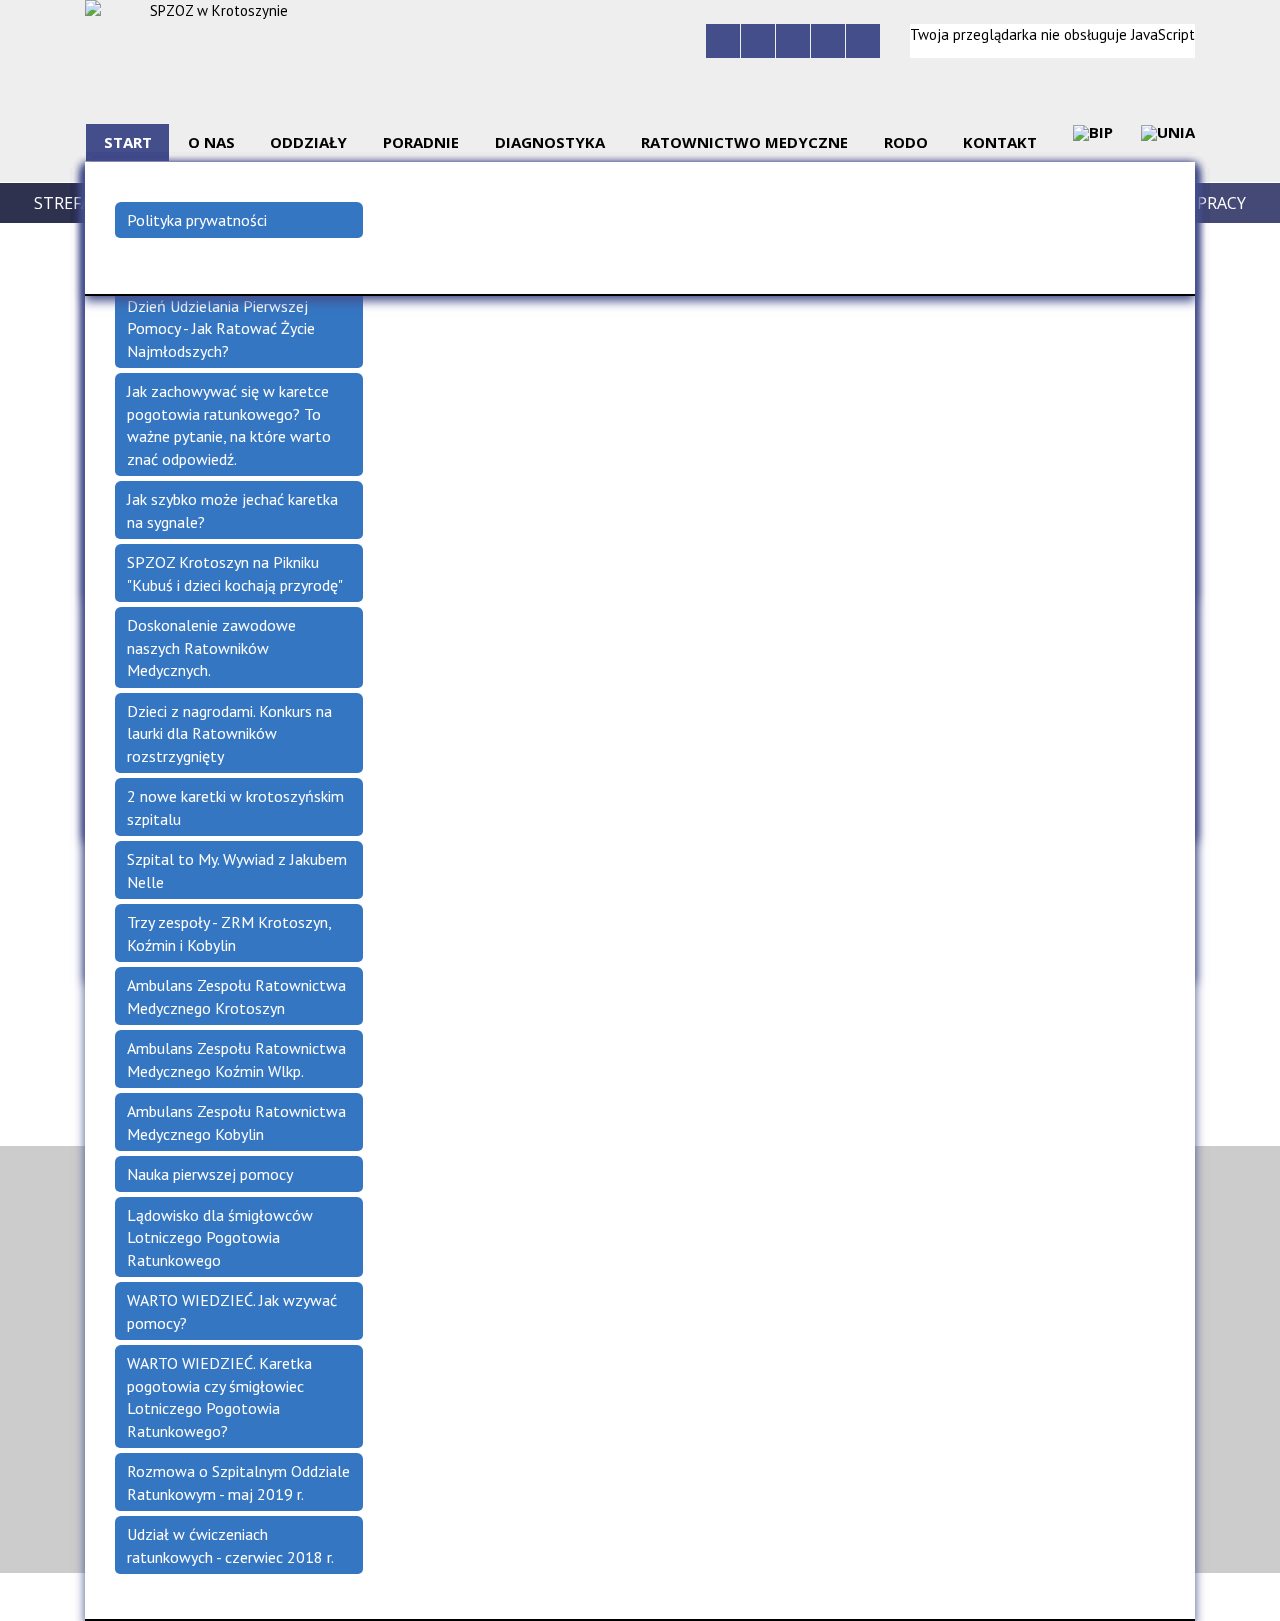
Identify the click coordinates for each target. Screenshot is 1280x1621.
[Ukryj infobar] (1268, 1598)
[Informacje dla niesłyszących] (828, 41)
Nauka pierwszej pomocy (210, 1174)
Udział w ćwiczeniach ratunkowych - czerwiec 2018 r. (230, 1545)
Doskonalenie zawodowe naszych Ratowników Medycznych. (211, 647)
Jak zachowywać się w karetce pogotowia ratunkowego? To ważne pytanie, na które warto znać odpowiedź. (229, 425)
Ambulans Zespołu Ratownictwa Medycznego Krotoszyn (236, 996)
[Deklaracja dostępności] (793, 41)
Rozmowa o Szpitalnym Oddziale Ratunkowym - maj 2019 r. (238, 1482)
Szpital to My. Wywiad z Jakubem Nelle (237, 870)
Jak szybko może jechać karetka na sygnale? (232, 510)
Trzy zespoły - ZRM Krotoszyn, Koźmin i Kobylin (229, 933)
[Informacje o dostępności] (758, 41)
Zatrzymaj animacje (723, 41)
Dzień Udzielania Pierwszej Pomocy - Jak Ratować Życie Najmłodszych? (221, 328)
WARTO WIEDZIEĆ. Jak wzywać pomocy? (232, 1311)
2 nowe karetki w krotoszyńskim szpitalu (235, 807)
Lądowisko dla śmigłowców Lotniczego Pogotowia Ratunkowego (220, 1237)
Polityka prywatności (197, 220)
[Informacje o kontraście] (863, 41)
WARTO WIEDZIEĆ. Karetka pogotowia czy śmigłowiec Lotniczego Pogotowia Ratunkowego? (219, 1397)
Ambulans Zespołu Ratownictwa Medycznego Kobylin (236, 1122)
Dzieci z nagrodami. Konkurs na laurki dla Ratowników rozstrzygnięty (229, 733)
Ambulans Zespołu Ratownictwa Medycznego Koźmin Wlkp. (236, 1059)
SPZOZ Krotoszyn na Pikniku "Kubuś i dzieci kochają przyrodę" (235, 573)
